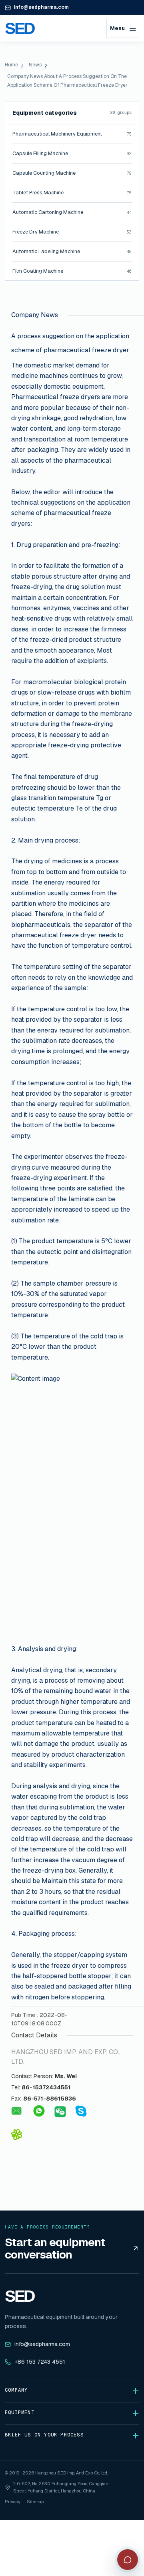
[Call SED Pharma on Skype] (81, 2111)
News (35, 65)
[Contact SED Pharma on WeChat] (59, 2112)
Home (11, 65)
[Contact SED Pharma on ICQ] (16, 2135)
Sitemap (35, 2502)
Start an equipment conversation (55, 2249)
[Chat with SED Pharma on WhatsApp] (39, 2111)
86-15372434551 (46, 2087)
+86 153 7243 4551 (40, 2362)
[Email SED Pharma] (17, 2111)
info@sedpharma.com (41, 7)
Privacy (13, 2502)
